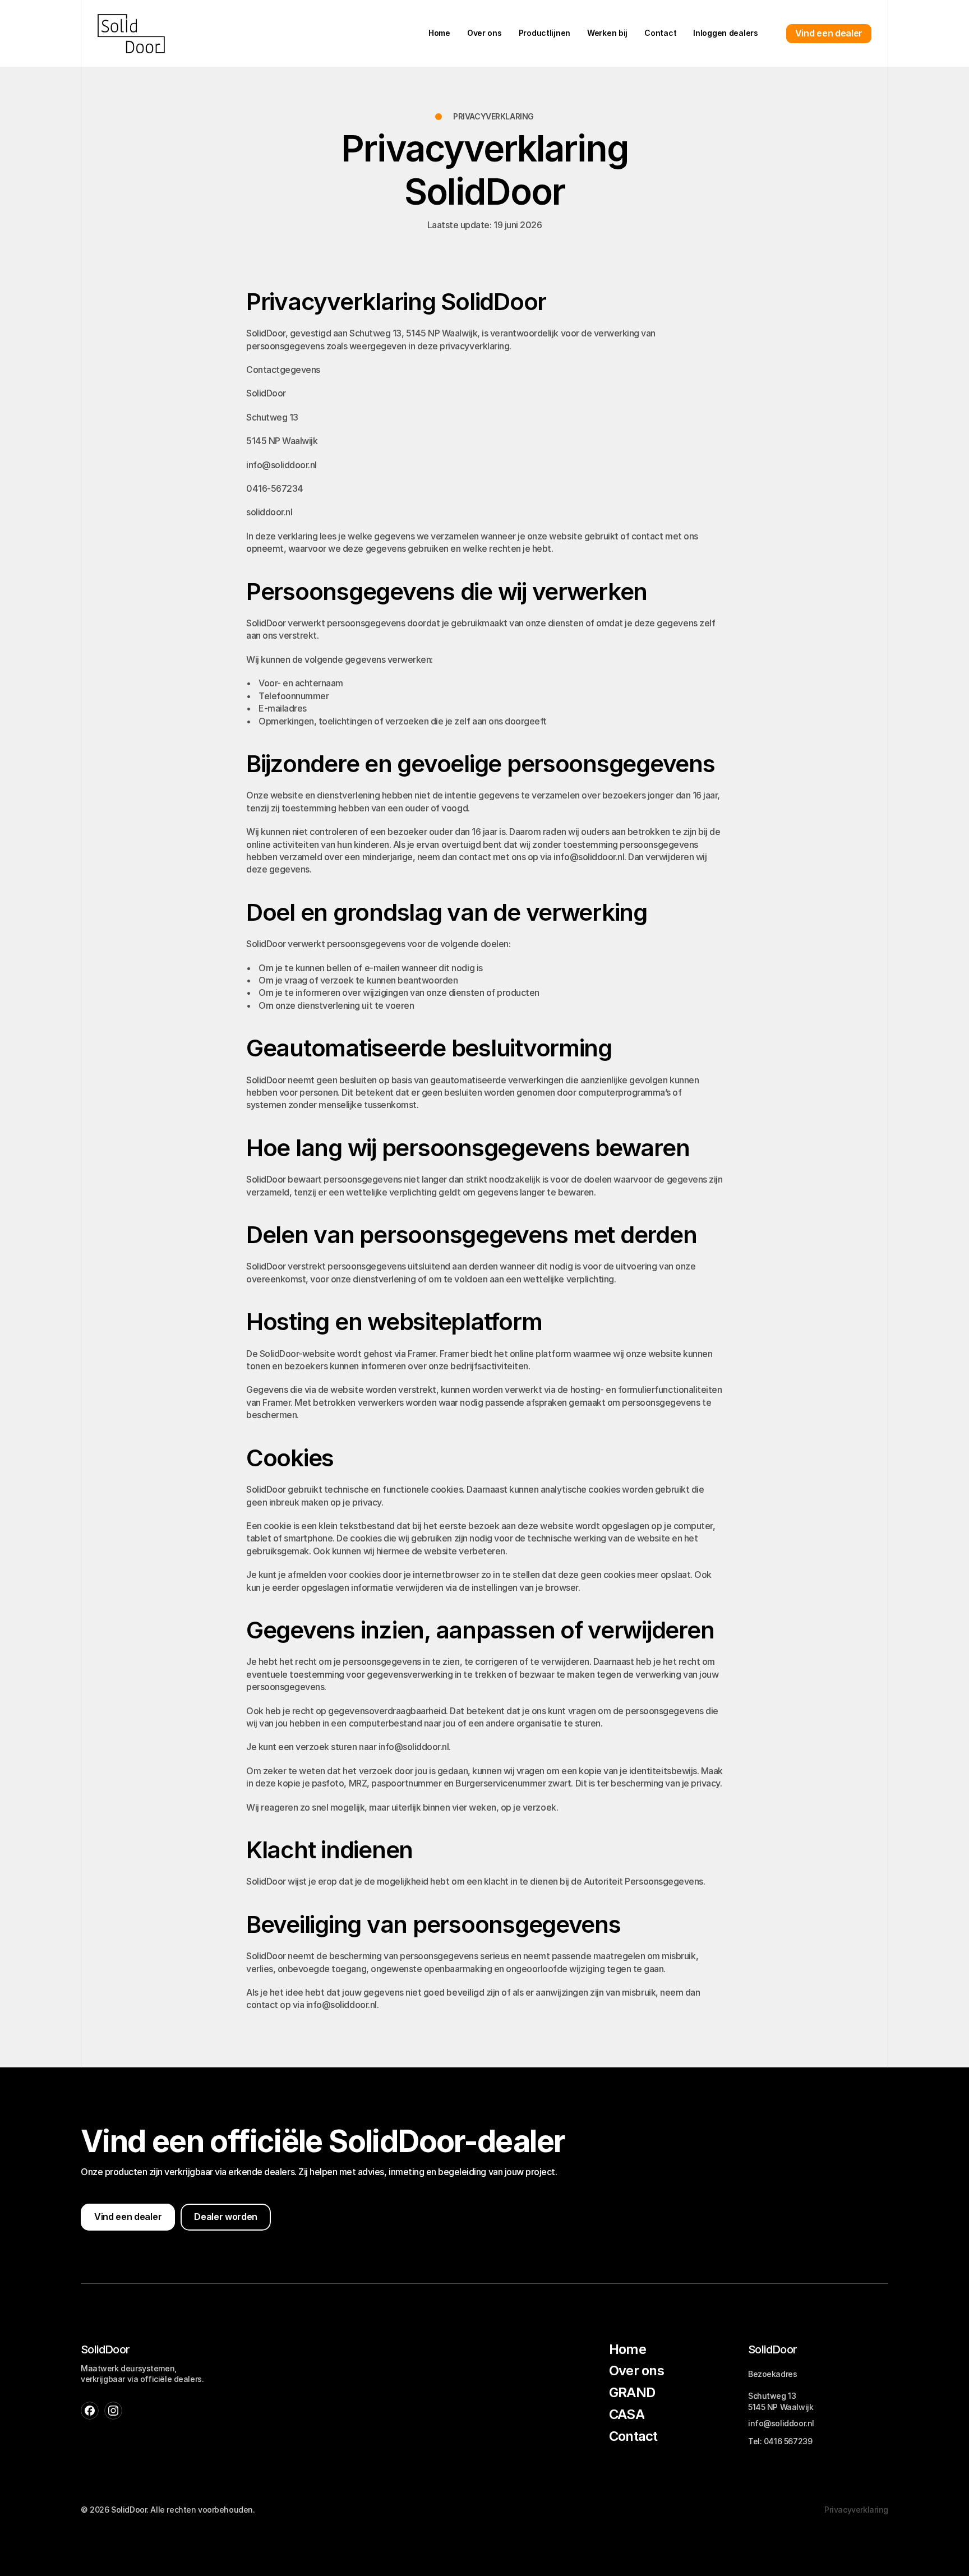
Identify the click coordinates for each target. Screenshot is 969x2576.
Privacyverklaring (856, 2510)
